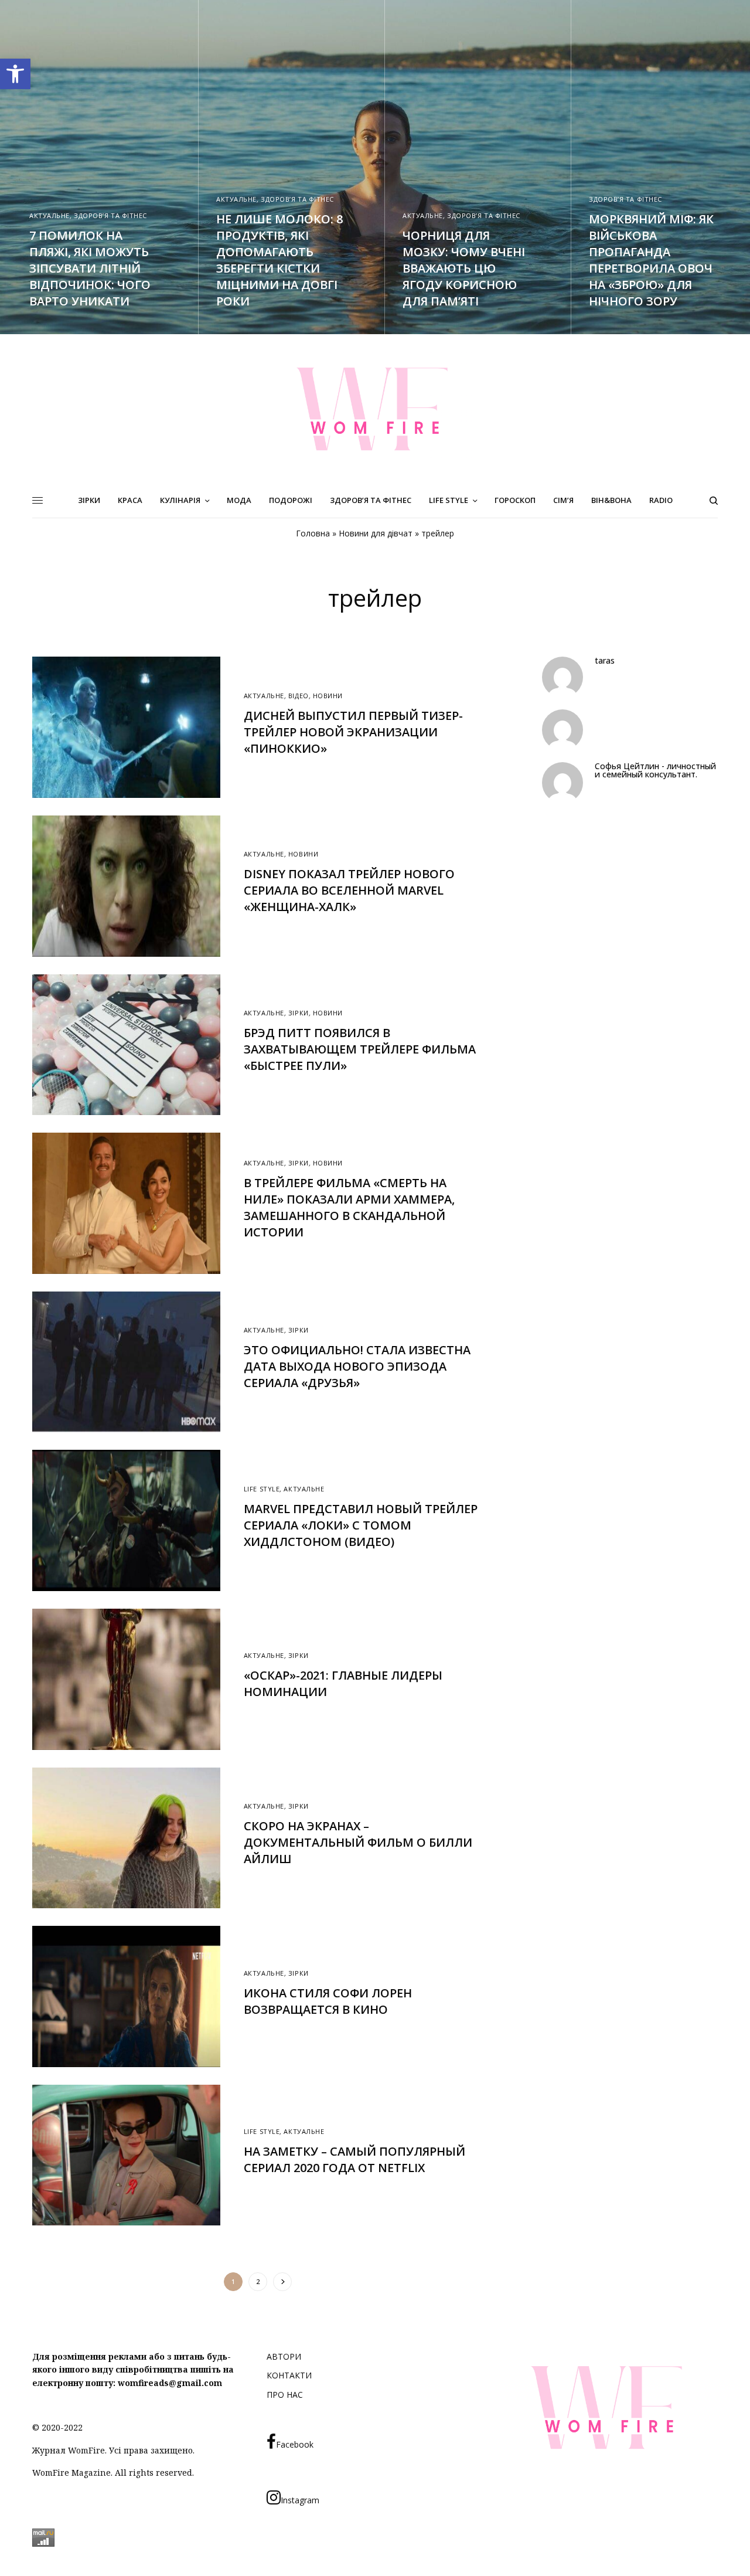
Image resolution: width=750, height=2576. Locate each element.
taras (605, 661)
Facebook (295, 2444)
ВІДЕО (299, 696)
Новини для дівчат (376, 533)
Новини (328, 696)
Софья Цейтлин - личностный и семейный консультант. (655, 770)
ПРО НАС (285, 2395)
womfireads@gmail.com (170, 2383)
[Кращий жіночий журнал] (375, 409)
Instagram (300, 2500)
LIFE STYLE (262, 1489)
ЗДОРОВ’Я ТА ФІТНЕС (110, 215)
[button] (15, 74)
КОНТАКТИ (289, 2375)
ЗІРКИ (299, 1013)
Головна (313, 533)
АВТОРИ (284, 2356)
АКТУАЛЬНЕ (50, 215)
